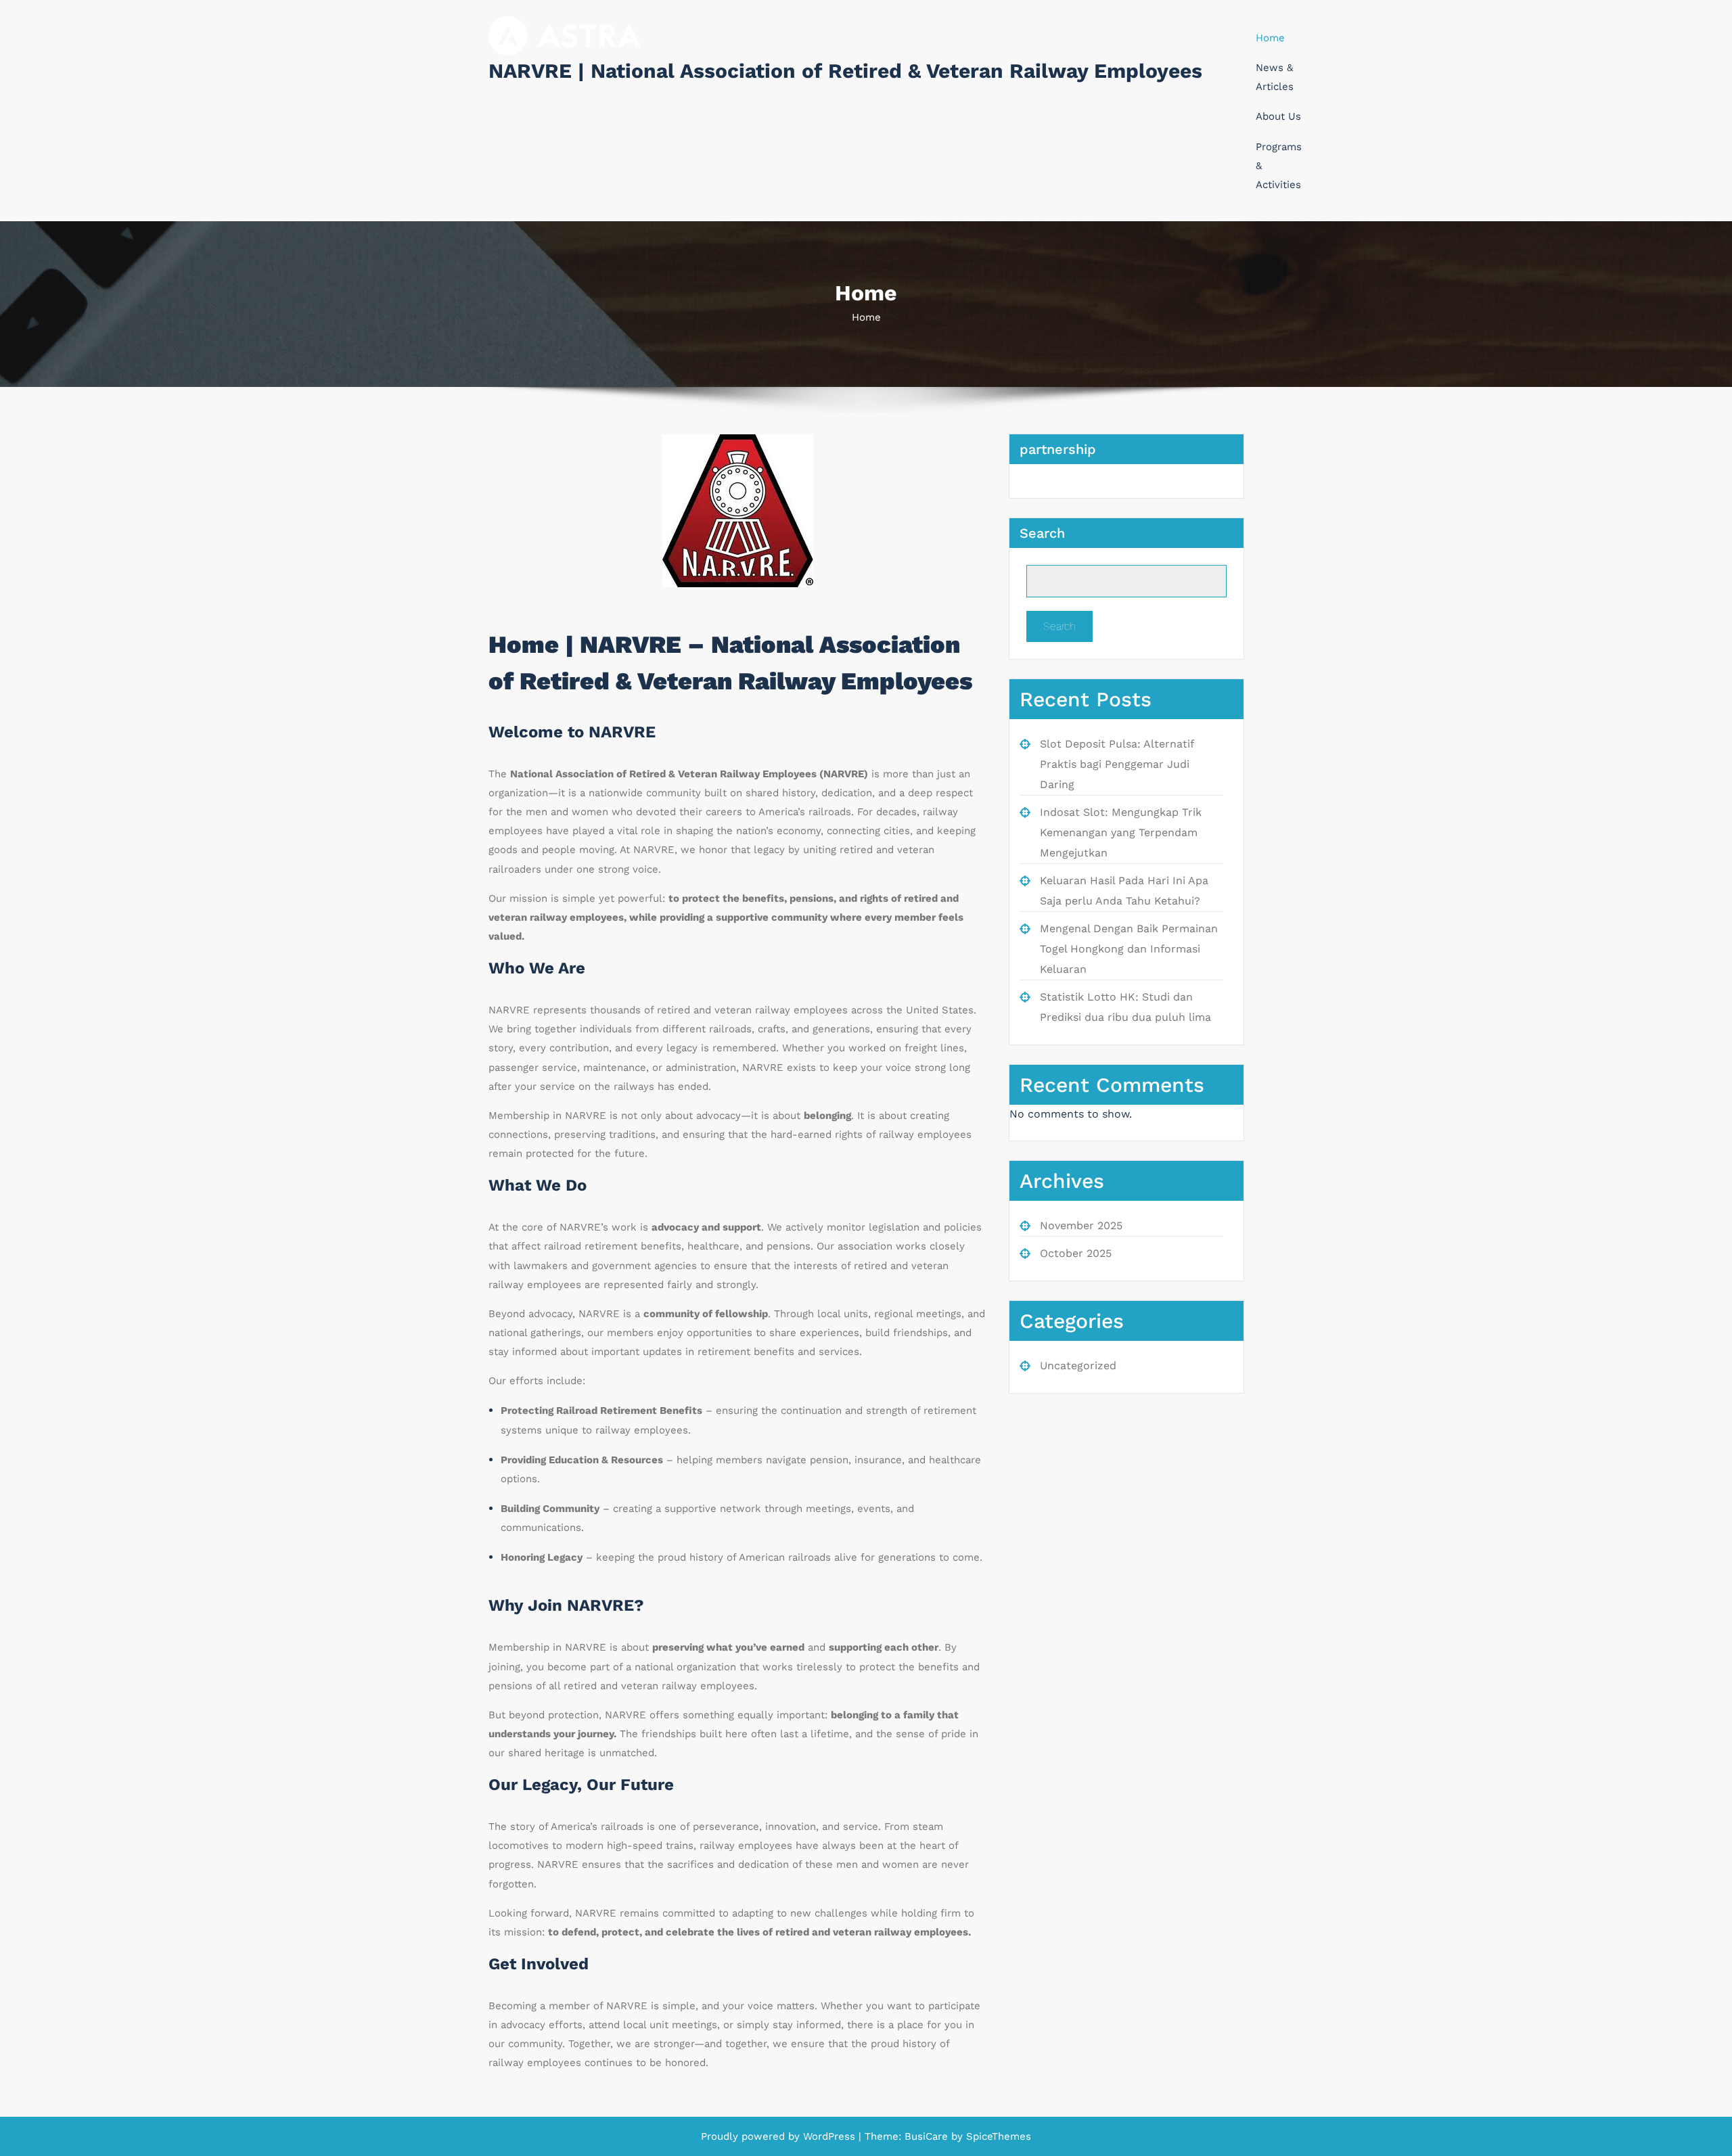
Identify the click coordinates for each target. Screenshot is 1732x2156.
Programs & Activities (1279, 166)
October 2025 (1076, 1253)
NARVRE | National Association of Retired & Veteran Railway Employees (845, 71)
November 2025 (1081, 1225)
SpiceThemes (997, 2136)
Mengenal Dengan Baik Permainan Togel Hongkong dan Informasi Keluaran (1129, 949)
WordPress (829, 2136)
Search (1042, 533)
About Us (1278, 116)
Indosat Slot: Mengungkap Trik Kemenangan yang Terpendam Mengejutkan (1121, 832)
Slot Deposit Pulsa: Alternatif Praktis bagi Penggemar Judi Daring (1117, 764)
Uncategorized (1078, 1366)
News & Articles (1275, 77)
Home (1270, 38)
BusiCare (928, 2136)
